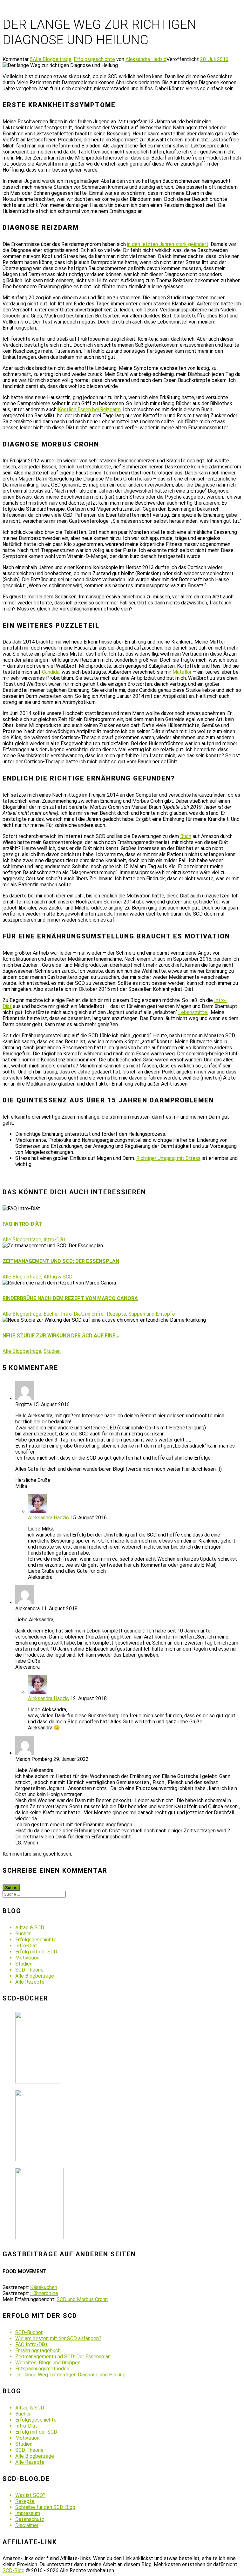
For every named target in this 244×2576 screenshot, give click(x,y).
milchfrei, (95, 1314)
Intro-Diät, (72, 1314)
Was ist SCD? (30, 2495)
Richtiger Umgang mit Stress (168, 1158)
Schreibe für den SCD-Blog (45, 2507)
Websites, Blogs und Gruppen (48, 2363)
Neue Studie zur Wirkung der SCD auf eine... (61, 1336)
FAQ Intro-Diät (22, 1224)
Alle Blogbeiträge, (53, 59)
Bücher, (52, 1314)
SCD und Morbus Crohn (82, 2299)
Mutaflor (182, 672)
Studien (52, 1351)
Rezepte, (117, 1314)
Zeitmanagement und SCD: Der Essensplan (61, 1261)
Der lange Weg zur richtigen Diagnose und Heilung (70, 2375)
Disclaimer (27, 2525)
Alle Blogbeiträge (35, 1976)
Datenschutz (30, 2519)
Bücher (23, 1934)
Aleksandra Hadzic (146, 59)
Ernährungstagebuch (38, 2351)
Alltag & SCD (58, 1277)
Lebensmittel (193, 1012)
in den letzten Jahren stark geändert (168, 244)
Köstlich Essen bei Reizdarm (89, 409)
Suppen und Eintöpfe (152, 1314)
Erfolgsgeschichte (94, 59)
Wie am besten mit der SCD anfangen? (58, 2338)
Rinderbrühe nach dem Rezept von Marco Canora (70, 1298)
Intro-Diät (54, 1240)
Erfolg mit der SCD (36, 1952)
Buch (186, 836)
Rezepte (25, 2501)
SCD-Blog (14, 2570)
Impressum (28, 2513)
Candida (51, 672)
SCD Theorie (29, 1970)
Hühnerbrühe (44, 2293)
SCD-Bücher (29, 2332)
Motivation (27, 1958)
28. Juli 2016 (214, 59)
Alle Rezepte (30, 1982)
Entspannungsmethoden (42, 2369)
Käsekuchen (44, 2287)
